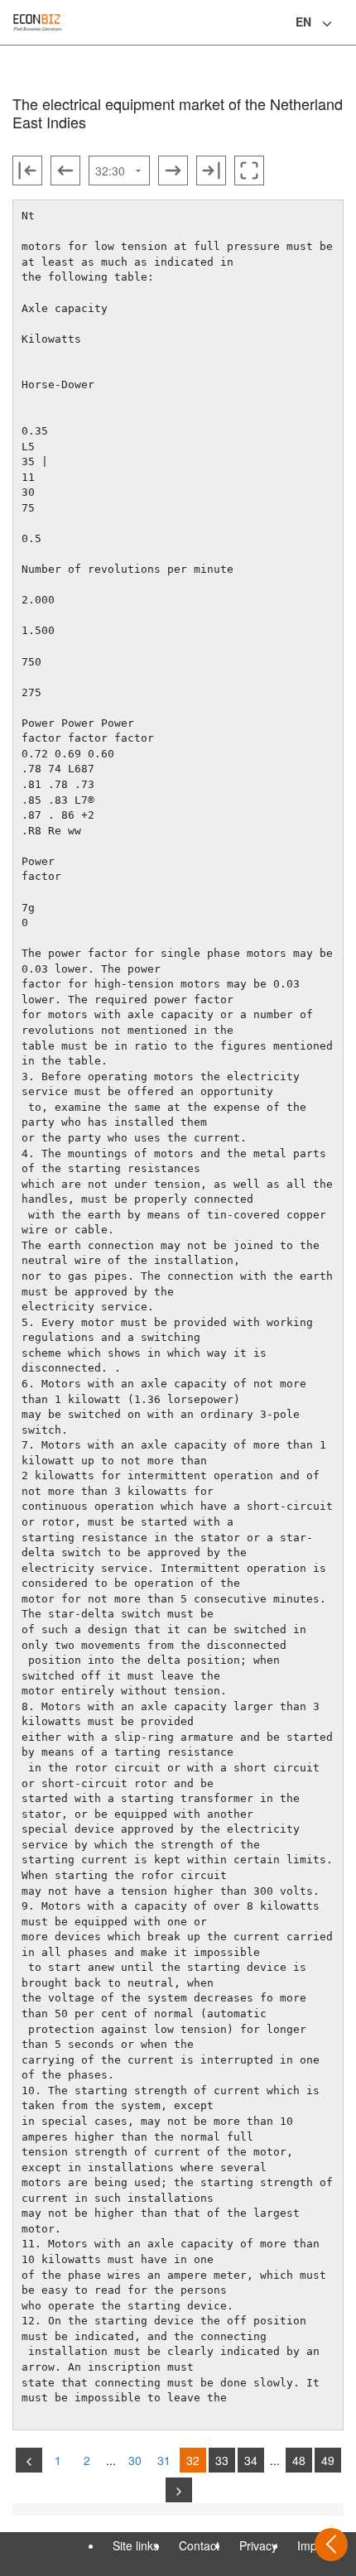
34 (251, 2460)
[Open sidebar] (331, 2545)
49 (328, 2460)
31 (164, 2460)
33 (222, 2460)
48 (299, 2460)
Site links (136, 2545)
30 (135, 2460)
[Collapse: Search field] (342, 24)
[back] (29, 2460)
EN (303, 22)
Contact (199, 2545)
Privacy (258, 2545)
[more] (179, 2490)
